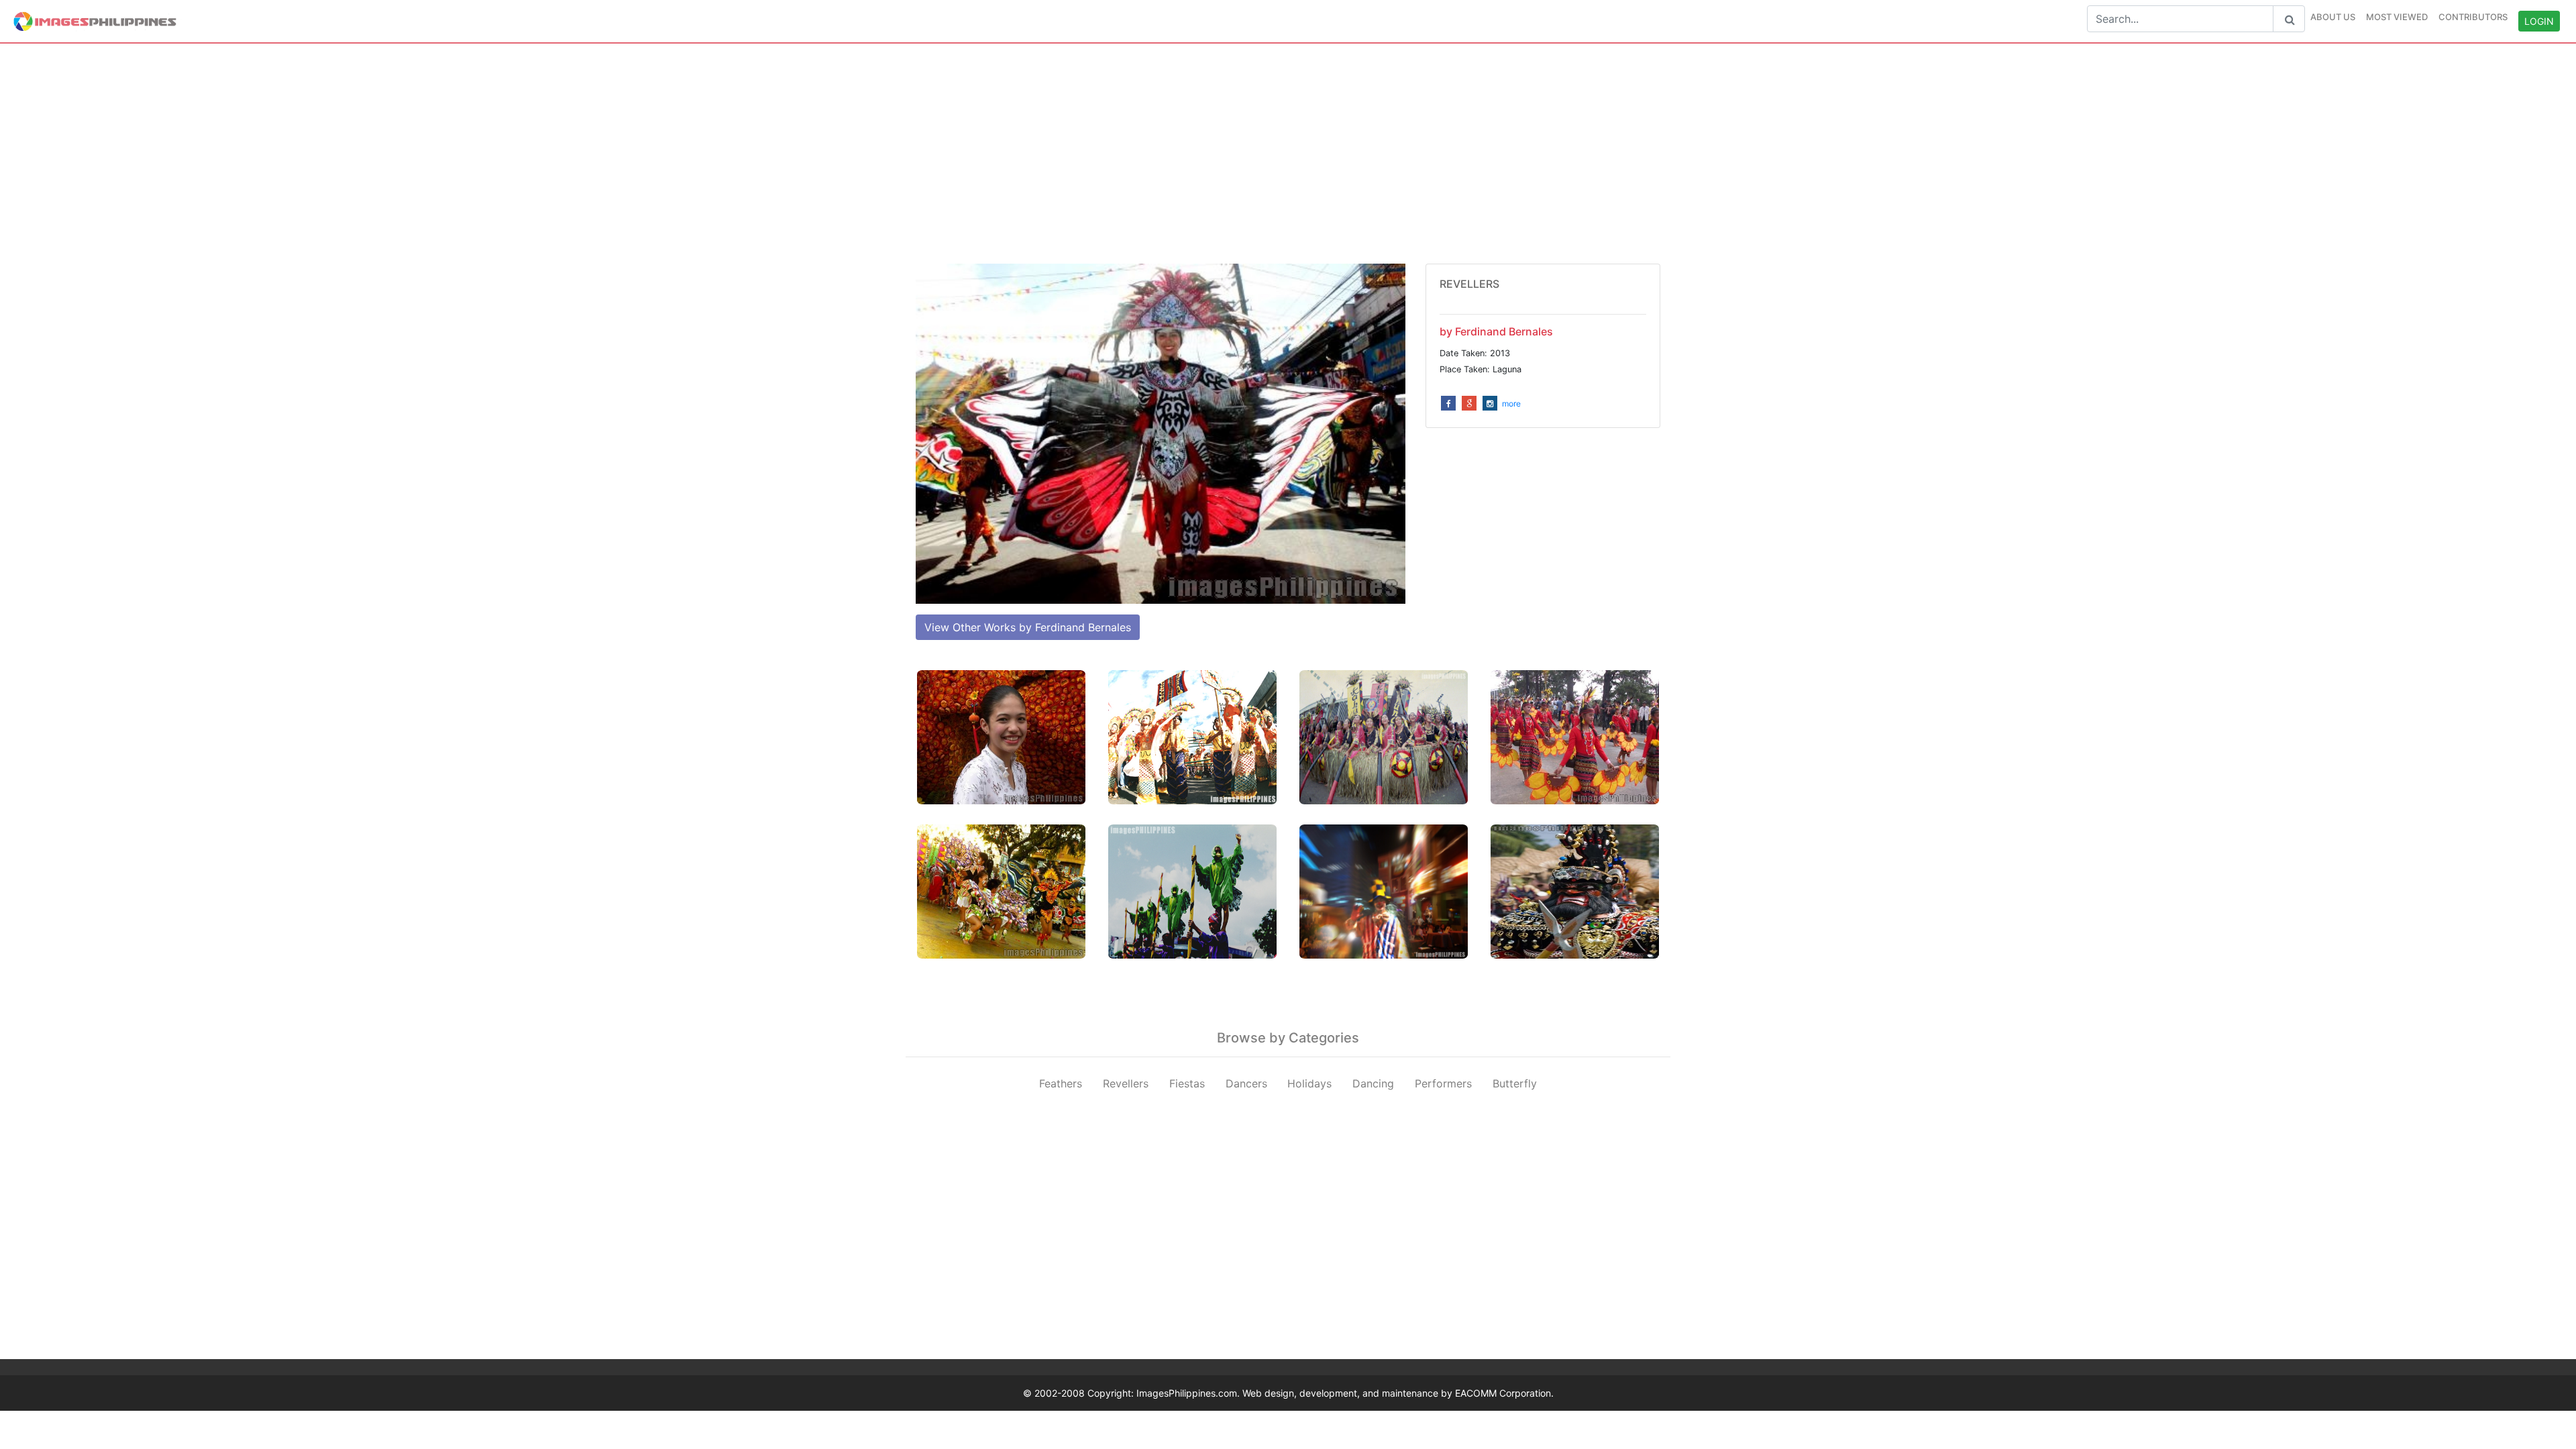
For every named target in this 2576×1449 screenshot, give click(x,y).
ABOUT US (2333, 17)
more (1511, 404)
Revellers (1126, 1083)
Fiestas (1187, 1083)
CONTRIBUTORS (2473, 17)
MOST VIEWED (2397, 17)
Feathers (1061, 1083)
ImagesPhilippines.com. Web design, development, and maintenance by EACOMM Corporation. (1345, 1393)
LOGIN (2539, 21)
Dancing (1373, 1083)
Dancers (1246, 1083)
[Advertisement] (1288, 154)
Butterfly (1515, 1083)
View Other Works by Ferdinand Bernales (1028, 627)
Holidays (1309, 1083)
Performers (1443, 1083)
